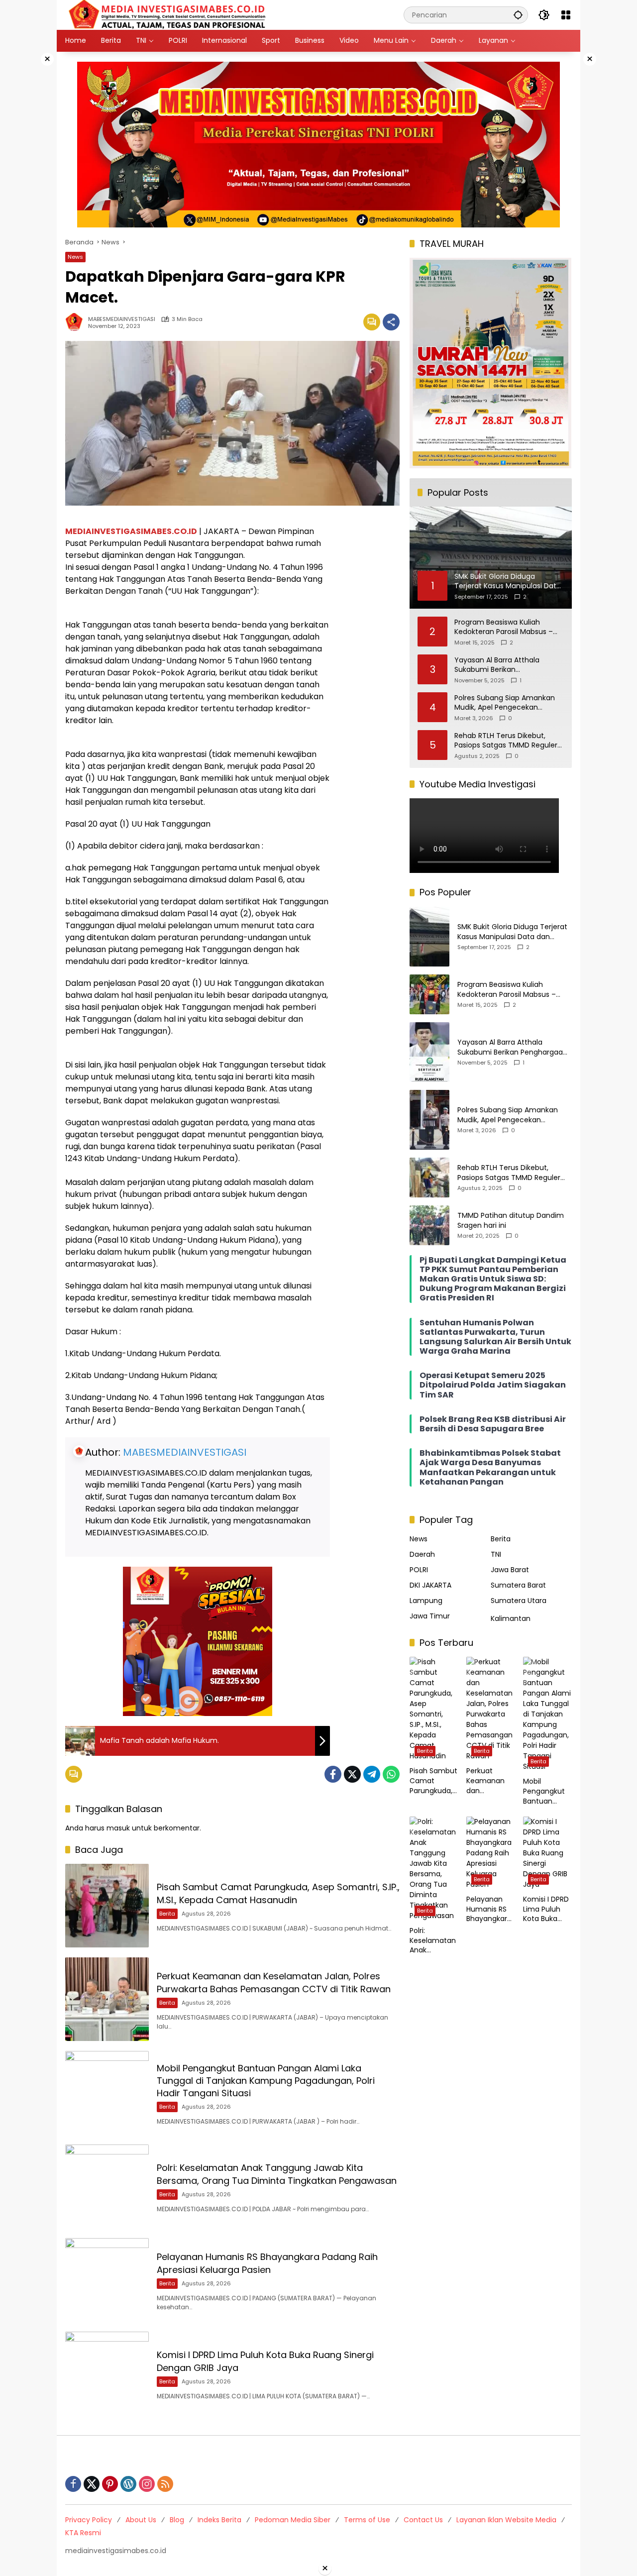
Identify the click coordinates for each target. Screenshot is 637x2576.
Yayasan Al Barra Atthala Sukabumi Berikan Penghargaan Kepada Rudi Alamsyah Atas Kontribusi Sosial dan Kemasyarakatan (509, 665)
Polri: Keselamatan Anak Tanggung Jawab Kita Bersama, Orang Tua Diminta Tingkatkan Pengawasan (277, 2174)
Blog (177, 2520)
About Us (141, 2520)
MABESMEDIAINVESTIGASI (122, 319)
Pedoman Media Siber (293, 2520)
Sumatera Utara (519, 1601)
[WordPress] (128, 2484)
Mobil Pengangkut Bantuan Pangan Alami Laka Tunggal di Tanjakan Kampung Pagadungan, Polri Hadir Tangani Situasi (266, 2081)
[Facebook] (333, 1774)
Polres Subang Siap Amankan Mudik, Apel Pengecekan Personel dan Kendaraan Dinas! (508, 703)
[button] (518, 15)
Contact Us (423, 2520)
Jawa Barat (510, 1570)
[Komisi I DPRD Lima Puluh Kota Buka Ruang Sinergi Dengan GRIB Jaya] (107, 2373)
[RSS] (165, 2484)
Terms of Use (367, 2520)
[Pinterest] (110, 2484)
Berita (167, 1914)
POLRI (419, 1570)
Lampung (426, 1601)
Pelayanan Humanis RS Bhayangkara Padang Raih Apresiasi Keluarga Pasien (267, 2263)
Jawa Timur (430, 1616)
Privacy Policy (89, 2520)
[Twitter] (352, 1774)
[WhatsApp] (391, 1774)
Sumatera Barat (518, 1585)
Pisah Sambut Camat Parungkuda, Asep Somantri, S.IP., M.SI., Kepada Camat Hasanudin (278, 1893)
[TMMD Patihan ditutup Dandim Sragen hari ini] (429, 1225)
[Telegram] (372, 1774)
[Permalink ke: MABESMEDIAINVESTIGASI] (77, 322)
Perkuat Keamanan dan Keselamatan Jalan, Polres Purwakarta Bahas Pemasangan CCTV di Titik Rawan (274, 1982)
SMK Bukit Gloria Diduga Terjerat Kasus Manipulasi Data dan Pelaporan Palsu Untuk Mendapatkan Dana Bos (512, 932)
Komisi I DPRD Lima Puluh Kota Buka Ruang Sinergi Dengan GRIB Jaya (546, 1909)
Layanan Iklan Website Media (506, 2520)
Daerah (422, 1554)
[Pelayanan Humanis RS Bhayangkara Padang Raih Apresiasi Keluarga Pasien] (107, 2280)
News (75, 257)
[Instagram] (147, 2484)
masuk (118, 1828)
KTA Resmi (83, 2533)
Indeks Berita (219, 2520)
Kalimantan (511, 1618)
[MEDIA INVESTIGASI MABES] (169, 14)
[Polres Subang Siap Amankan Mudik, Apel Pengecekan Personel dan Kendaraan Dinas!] (429, 1120)
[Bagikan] (391, 322)
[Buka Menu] (566, 15)
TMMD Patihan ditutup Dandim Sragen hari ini (511, 1221)
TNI (496, 1554)
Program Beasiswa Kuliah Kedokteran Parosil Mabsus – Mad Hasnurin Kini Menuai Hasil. (508, 627)
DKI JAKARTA (430, 1585)
